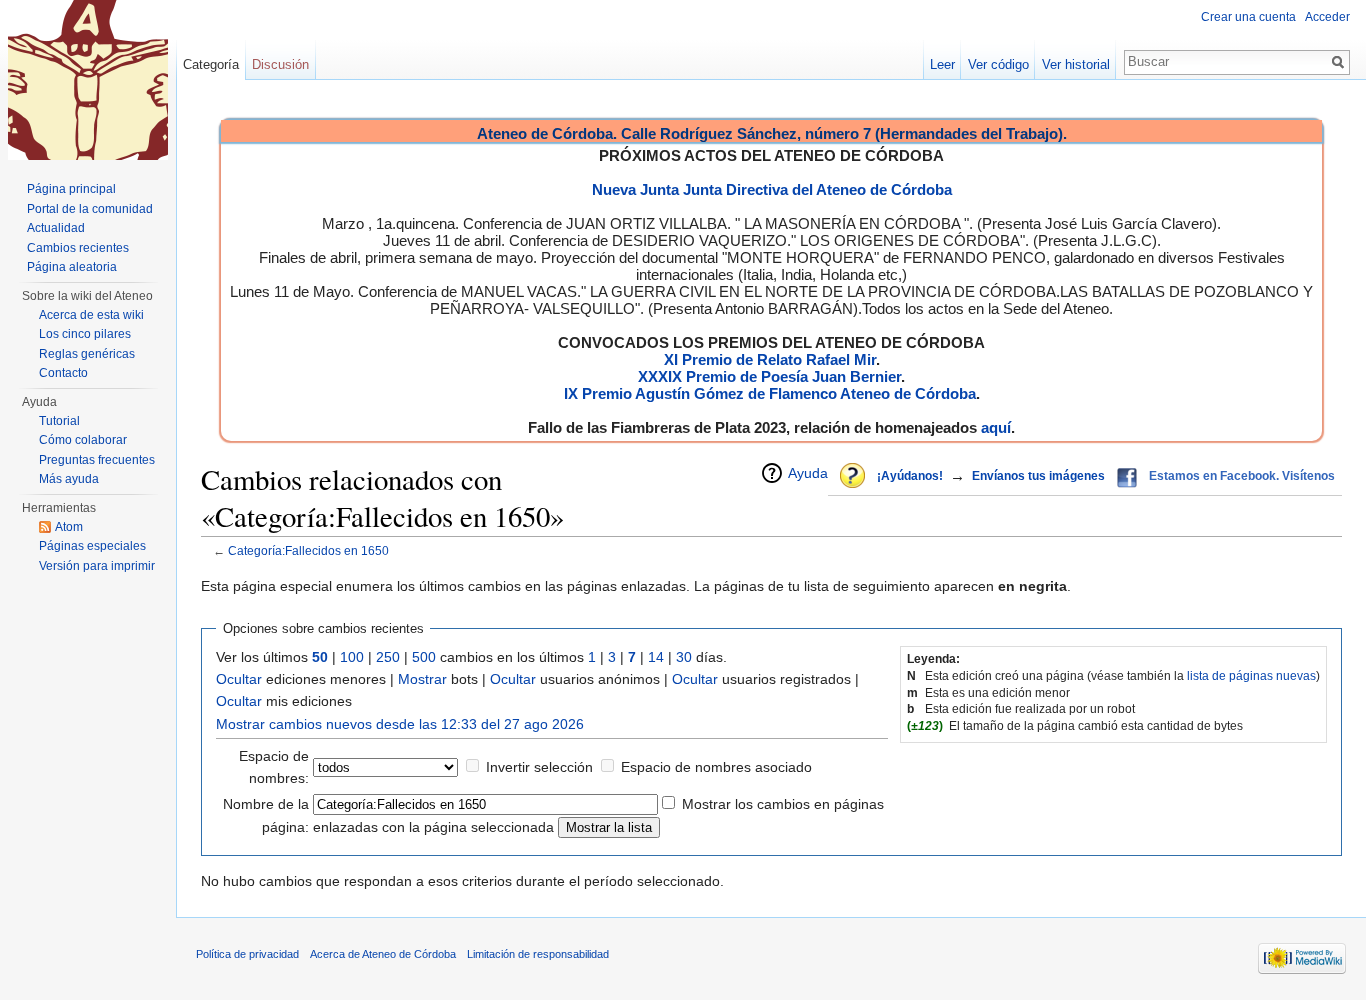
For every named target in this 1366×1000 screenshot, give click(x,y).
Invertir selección (539, 767)
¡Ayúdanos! (910, 476)
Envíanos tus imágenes (1038, 476)
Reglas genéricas (87, 354)
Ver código (998, 64)
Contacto (63, 373)
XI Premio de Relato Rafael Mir (770, 359)
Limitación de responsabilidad (538, 954)
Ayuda (808, 473)
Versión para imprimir (97, 566)
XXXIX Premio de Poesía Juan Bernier (769, 376)
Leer (942, 64)
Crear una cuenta (1248, 17)
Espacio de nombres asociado (716, 767)
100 (352, 657)
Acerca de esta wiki (91, 315)
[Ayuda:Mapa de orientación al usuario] (854, 477)
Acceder (1327, 17)
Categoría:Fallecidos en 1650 (308, 550)
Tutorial (59, 421)
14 (656, 657)
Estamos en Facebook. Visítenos (1242, 476)
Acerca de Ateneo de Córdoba (383, 954)
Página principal (71, 189)
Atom (69, 527)
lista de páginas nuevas (1251, 676)
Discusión (280, 64)
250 (388, 657)
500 (424, 657)
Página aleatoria (72, 267)
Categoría (211, 64)
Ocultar (239, 679)
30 (684, 657)
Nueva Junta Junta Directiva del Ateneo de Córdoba (772, 189)
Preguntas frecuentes (97, 460)
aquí (996, 427)
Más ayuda (69, 479)
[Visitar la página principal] (88, 80)
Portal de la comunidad (90, 209)
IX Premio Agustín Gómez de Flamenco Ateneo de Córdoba (770, 393)
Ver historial (1076, 64)
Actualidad (56, 228)
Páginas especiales (92, 546)
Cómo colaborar (83, 440)
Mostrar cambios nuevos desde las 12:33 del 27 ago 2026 (400, 724)
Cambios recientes (78, 248)
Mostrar (422, 679)
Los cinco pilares (85, 334)
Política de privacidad (247, 954)
